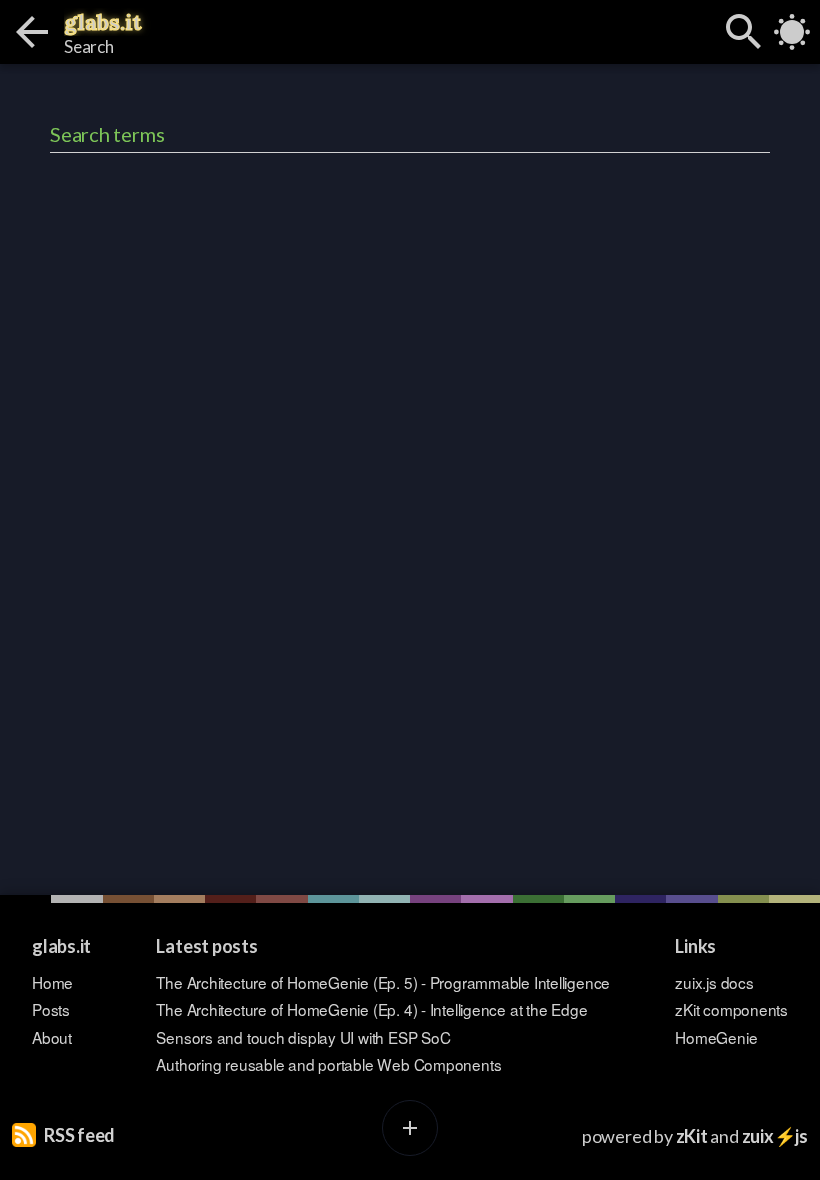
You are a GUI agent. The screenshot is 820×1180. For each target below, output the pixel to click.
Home (52, 982)
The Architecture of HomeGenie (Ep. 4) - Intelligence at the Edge (371, 1009)
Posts (51, 1009)
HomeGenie (716, 1037)
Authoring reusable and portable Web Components (328, 1064)
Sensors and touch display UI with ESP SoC (303, 1037)
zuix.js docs (714, 982)
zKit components (731, 1009)
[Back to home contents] (32, 32)
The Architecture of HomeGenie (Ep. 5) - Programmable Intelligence (383, 982)
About (52, 1037)
